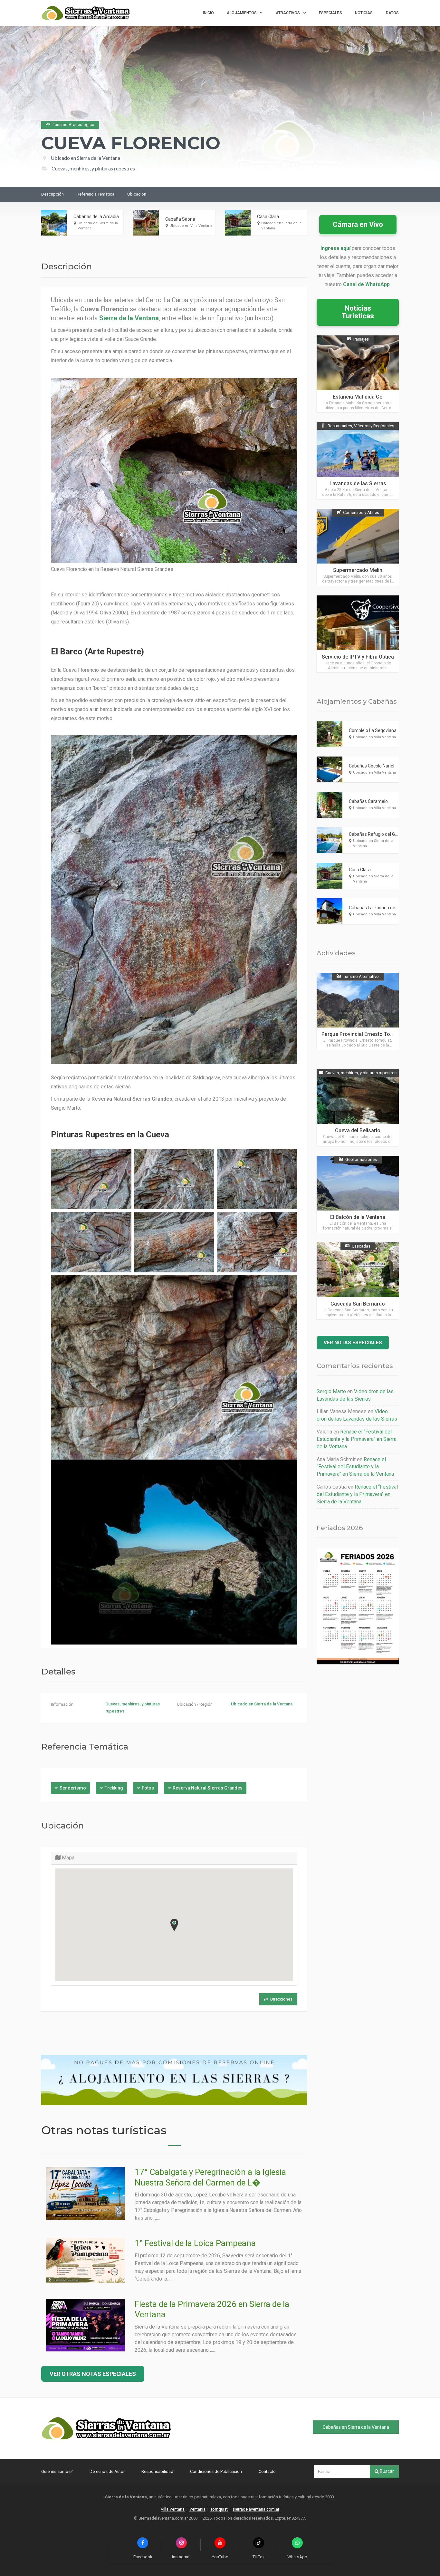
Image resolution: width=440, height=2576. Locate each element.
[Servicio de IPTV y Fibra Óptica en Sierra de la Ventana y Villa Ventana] (358, 634)
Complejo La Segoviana (373, 730)
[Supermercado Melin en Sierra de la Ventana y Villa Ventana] (358, 547)
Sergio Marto (331, 1391)
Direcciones (281, 1999)
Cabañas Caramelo (368, 801)
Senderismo (73, 1788)
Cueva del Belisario (358, 1130)
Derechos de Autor (107, 2471)
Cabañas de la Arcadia (96, 217)
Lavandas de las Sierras (358, 483)
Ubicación (137, 194)
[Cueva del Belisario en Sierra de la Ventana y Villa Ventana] (358, 1108)
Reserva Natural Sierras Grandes (208, 1788)
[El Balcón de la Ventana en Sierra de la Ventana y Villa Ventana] (358, 1194)
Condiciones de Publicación (216, 2471)
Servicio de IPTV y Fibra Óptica (358, 657)
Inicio (209, 13)
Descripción (53, 194)
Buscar (386, 2471)
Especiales (330, 13)
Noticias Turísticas (358, 312)
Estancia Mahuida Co (358, 397)
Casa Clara (268, 217)
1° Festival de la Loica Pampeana (195, 2243)
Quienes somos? (57, 2471)
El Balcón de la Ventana (358, 1217)
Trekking (114, 1788)
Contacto (267, 2471)
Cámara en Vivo (358, 224)
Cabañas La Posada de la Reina (381, 908)
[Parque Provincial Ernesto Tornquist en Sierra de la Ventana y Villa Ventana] (358, 1011)
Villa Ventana (173, 2509)
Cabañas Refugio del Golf (375, 834)
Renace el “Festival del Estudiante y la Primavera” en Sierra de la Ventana (357, 1439)
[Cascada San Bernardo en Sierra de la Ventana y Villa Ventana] (358, 1281)
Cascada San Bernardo (358, 1304)
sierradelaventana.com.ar (256, 2509)
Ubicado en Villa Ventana (191, 226)
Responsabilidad (157, 2471)
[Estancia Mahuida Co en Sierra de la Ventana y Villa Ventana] (358, 374)
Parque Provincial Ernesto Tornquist (364, 1034)
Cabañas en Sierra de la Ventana (356, 2427)
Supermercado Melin (358, 570)
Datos (392, 13)
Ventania (197, 2509)
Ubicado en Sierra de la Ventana (85, 158)
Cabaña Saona (180, 219)
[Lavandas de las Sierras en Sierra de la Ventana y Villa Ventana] (358, 461)
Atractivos (288, 13)
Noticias (364, 13)
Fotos (148, 1788)
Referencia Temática (96, 194)
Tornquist (219, 2509)
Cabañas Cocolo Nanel (372, 766)
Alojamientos (242, 13)
